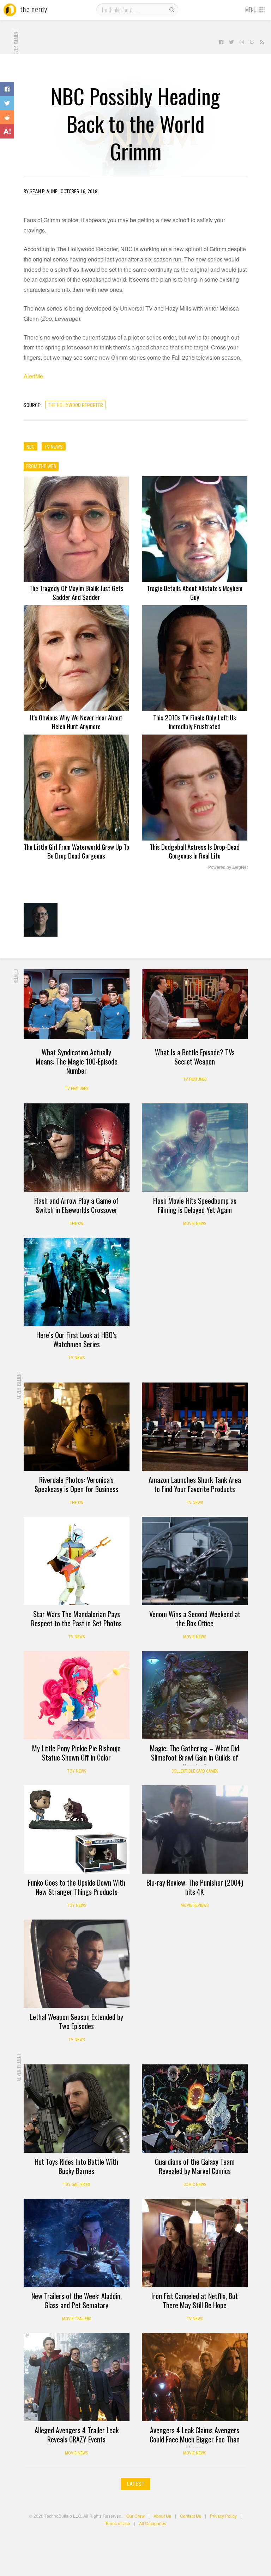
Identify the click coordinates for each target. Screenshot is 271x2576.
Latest (136, 2484)
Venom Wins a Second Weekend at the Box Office (195, 1619)
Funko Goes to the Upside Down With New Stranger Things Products (77, 1887)
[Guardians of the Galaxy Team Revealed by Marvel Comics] (195, 2109)
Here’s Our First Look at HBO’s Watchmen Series (77, 1339)
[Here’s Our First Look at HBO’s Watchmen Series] (77, 1282)
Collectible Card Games (195, 1771)
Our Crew (135, 2516)
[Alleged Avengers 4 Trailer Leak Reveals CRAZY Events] (77, 2377)
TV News (77, 1358)
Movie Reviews (195, 1905)
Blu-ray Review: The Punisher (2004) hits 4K (195, 1887)
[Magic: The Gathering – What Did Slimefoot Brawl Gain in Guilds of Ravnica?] (195, 1695)
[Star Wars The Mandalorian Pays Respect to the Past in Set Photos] (77, 1561)
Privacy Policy (223, 2516)
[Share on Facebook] (7, 89)
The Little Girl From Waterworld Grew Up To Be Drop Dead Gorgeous (76, 851)
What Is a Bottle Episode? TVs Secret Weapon (195, 1057)
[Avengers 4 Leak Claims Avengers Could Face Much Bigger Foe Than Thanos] (195, 2377)
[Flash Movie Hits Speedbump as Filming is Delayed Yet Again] (195, 1148)
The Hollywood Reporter (76, 405)
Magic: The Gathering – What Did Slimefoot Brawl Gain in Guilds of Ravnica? (195, 1757)
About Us (162, 2516)
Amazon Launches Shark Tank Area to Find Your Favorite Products (195, 1484)
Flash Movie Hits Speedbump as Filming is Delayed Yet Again (195, 1205)
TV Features (77, 1089)
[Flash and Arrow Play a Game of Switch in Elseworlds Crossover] (77, 1148)
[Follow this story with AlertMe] (7, 131)
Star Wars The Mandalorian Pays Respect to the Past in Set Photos (76, 1619)
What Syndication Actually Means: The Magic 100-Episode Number (77, 1061)
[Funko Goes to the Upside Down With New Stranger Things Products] (77, 1829)
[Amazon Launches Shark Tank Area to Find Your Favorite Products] (195, 1427)
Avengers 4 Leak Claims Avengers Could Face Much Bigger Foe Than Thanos (195, 2439)
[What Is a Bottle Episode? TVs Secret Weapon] (195, 1004)
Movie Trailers (77, 2319)
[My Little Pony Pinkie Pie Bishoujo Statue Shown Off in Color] (77, 1695)
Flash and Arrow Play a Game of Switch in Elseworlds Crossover (76, 1205)
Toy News (77, 1771)
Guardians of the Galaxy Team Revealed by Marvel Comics (195, 2166)
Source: (32, 405)
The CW (76, 1224)
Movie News (195, 1224)
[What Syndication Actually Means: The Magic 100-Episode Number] (77, 1004)
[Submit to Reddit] (7, 117)
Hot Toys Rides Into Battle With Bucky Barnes (76, 2166)
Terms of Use (118, 2523)
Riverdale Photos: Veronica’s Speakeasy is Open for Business (76, 1484)
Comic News (195, 2185)
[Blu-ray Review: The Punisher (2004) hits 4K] (195, 1829)
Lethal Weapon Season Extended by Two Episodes (77, 2021)
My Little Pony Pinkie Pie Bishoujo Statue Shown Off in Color (76, 1753)
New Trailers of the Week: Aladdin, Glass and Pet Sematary (77, 2300)
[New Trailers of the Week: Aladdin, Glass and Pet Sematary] (77, 2243)
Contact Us (191, 2516)
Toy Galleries (76, 2185)
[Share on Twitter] (7, 103)
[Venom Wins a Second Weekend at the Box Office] (195, 1561)
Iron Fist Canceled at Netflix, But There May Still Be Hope (195, 2300)
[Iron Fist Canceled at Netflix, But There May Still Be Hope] (195, 2243)
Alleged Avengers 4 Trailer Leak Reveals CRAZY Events (77, 2435)
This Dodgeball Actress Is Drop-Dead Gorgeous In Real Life (195, 851)
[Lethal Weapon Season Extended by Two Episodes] (77, 1964)
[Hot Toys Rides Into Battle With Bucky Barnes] (77, 2109)
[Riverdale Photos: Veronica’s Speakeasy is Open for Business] (77, 1427)
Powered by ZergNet (228, 867)
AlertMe (33, 376)
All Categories (153, 2523)
